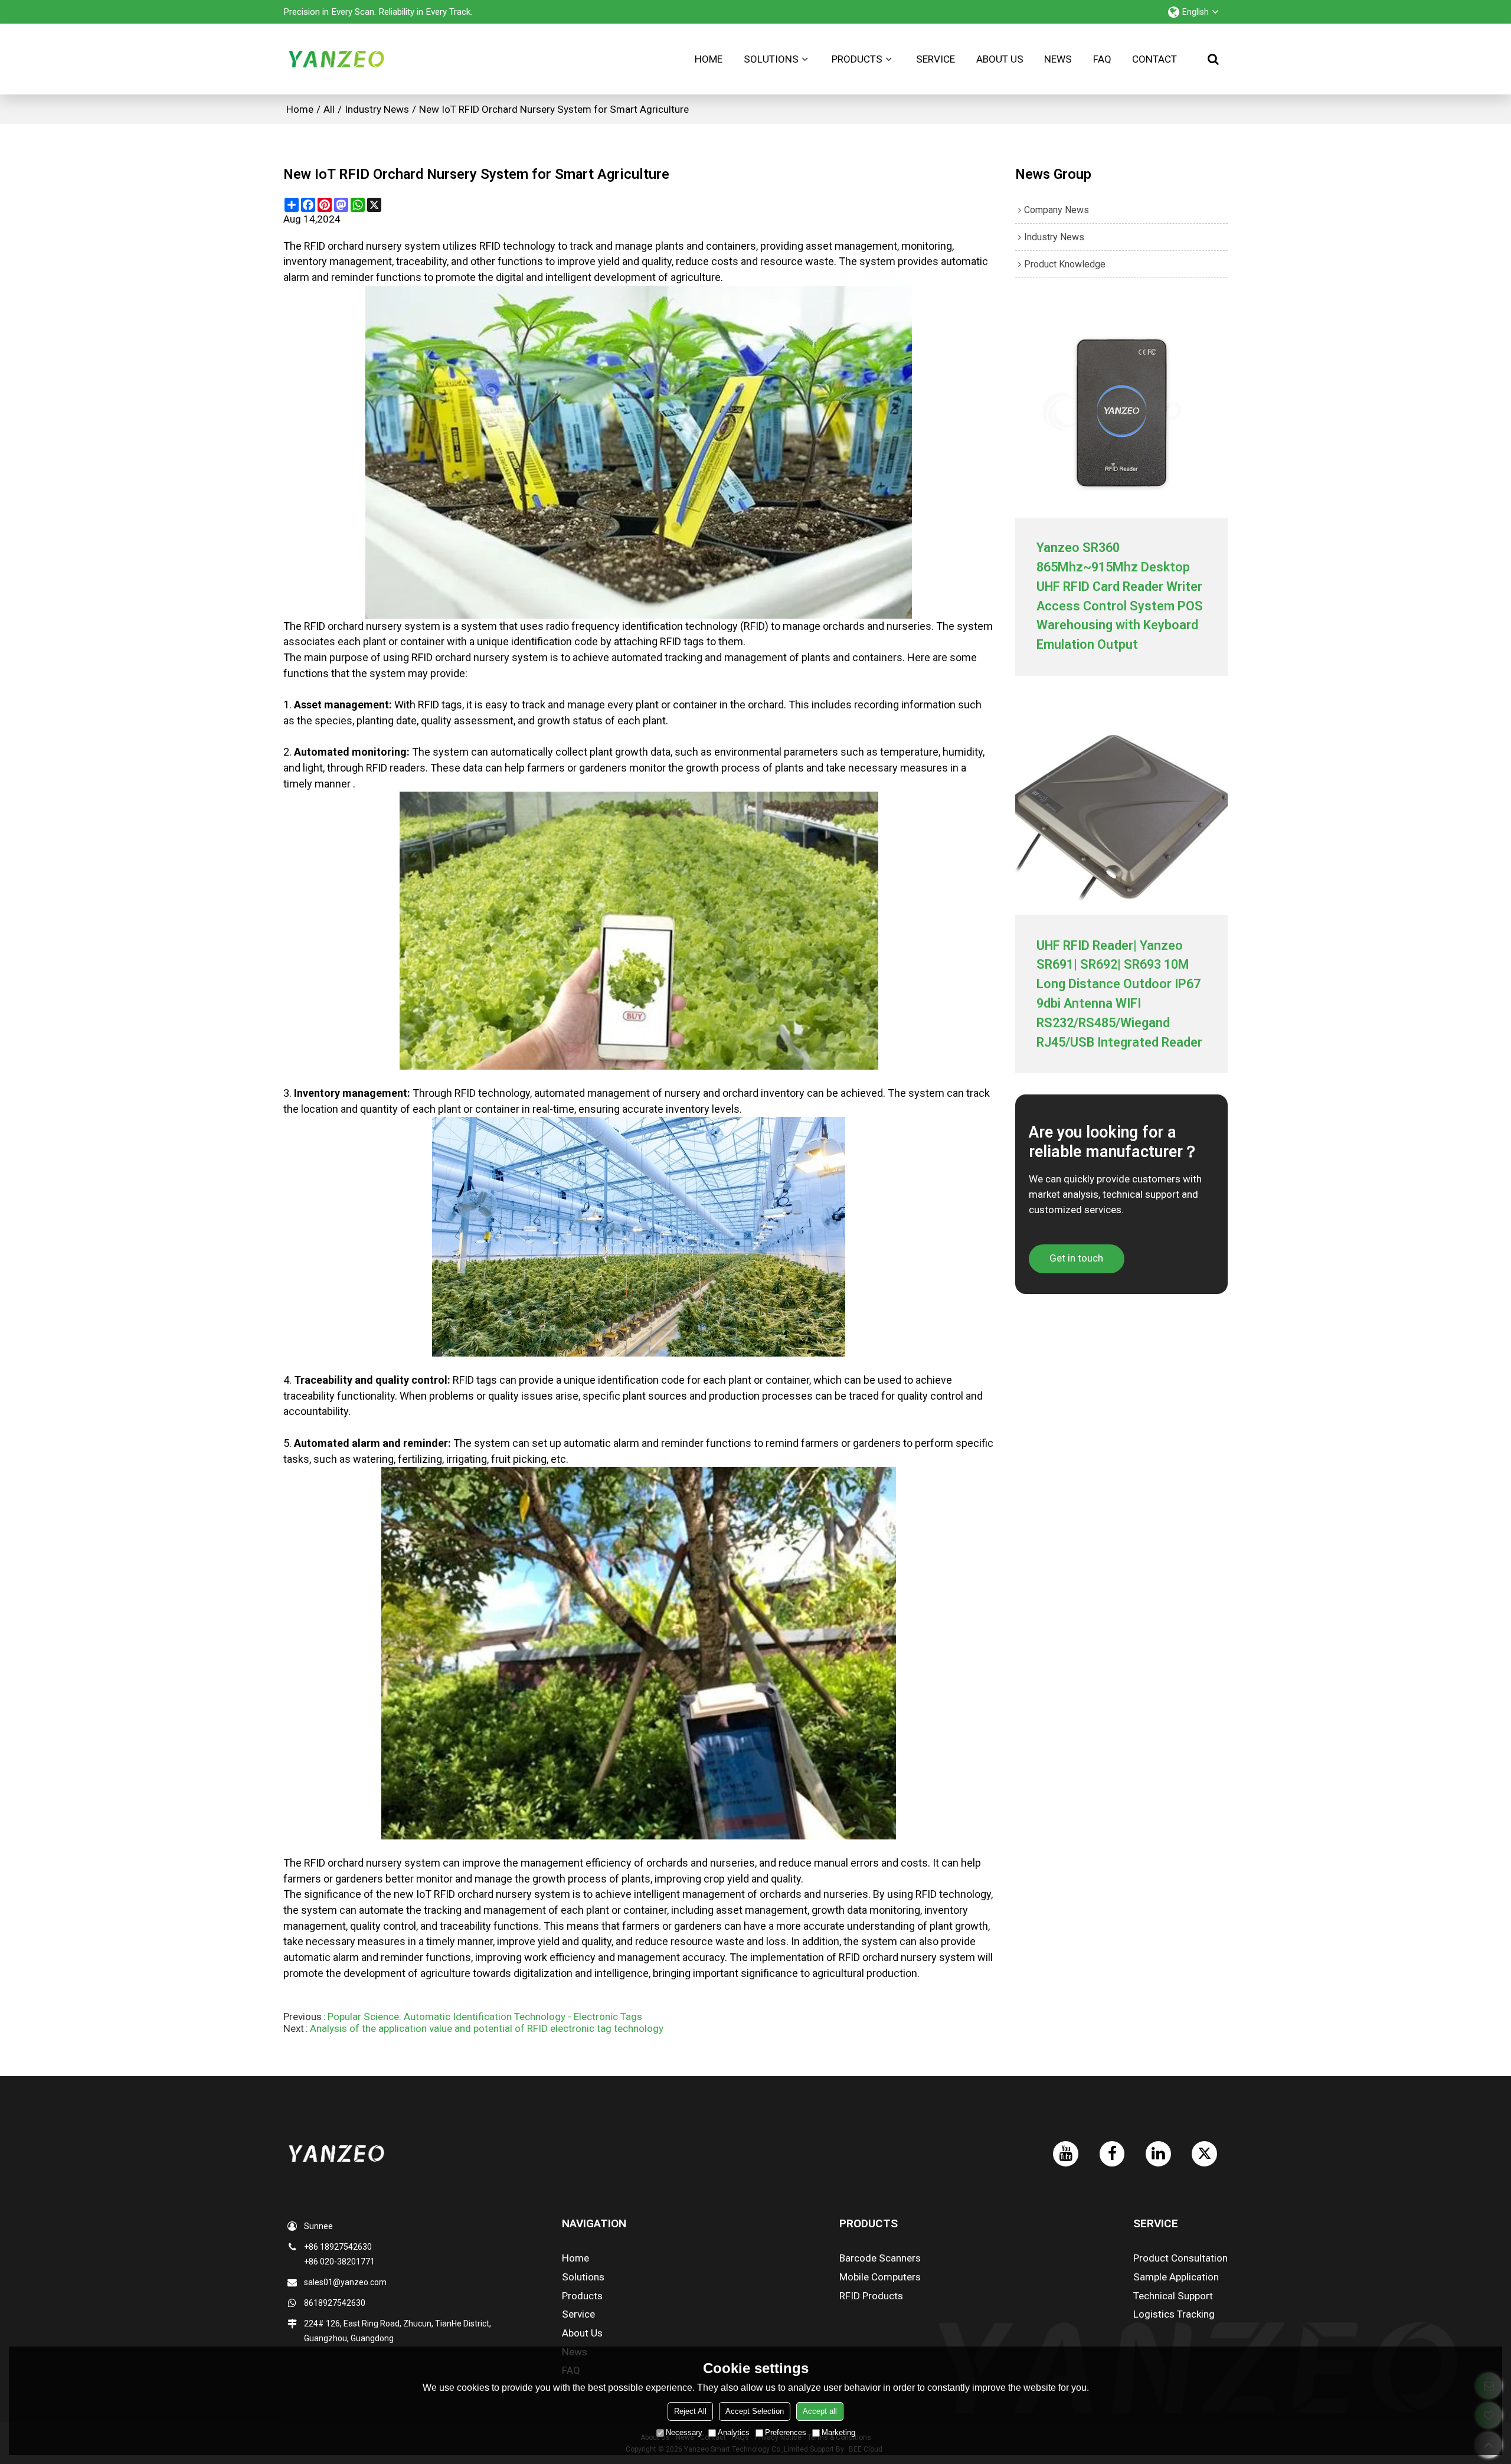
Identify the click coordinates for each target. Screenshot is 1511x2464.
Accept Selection (755, 2411)
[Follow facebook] (1112, 2154)
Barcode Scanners (880, 2258)
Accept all (820, 2411)
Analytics (734, 2432)
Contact (1154, 59)
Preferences (786, 2432)
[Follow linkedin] (1158, 2154)
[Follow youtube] (1066, 2154)
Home (709, 59)
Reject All (690, 2411)
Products (857, 59)
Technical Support (1173, 2296)
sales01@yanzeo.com (345, 2282)
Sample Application (1176, 2277)
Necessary (684, 2432)
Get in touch (1076, 1258)
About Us (1000, 59)
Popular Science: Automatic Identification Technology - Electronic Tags (485, 2017)
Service (936, 59)
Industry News (377, 109)
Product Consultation (1180, 2258)
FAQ (1102, 59)
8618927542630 (335, 2303)
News (1058, 59)
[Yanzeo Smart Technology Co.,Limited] (336, 59)
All (329, 109)
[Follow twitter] (1204, 2154)
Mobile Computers (880, 2277)
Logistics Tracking (1174, 2314)
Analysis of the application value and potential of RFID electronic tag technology (487, 2028)
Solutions (771, 59)
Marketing (838, 2432)
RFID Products (871, 2296)
